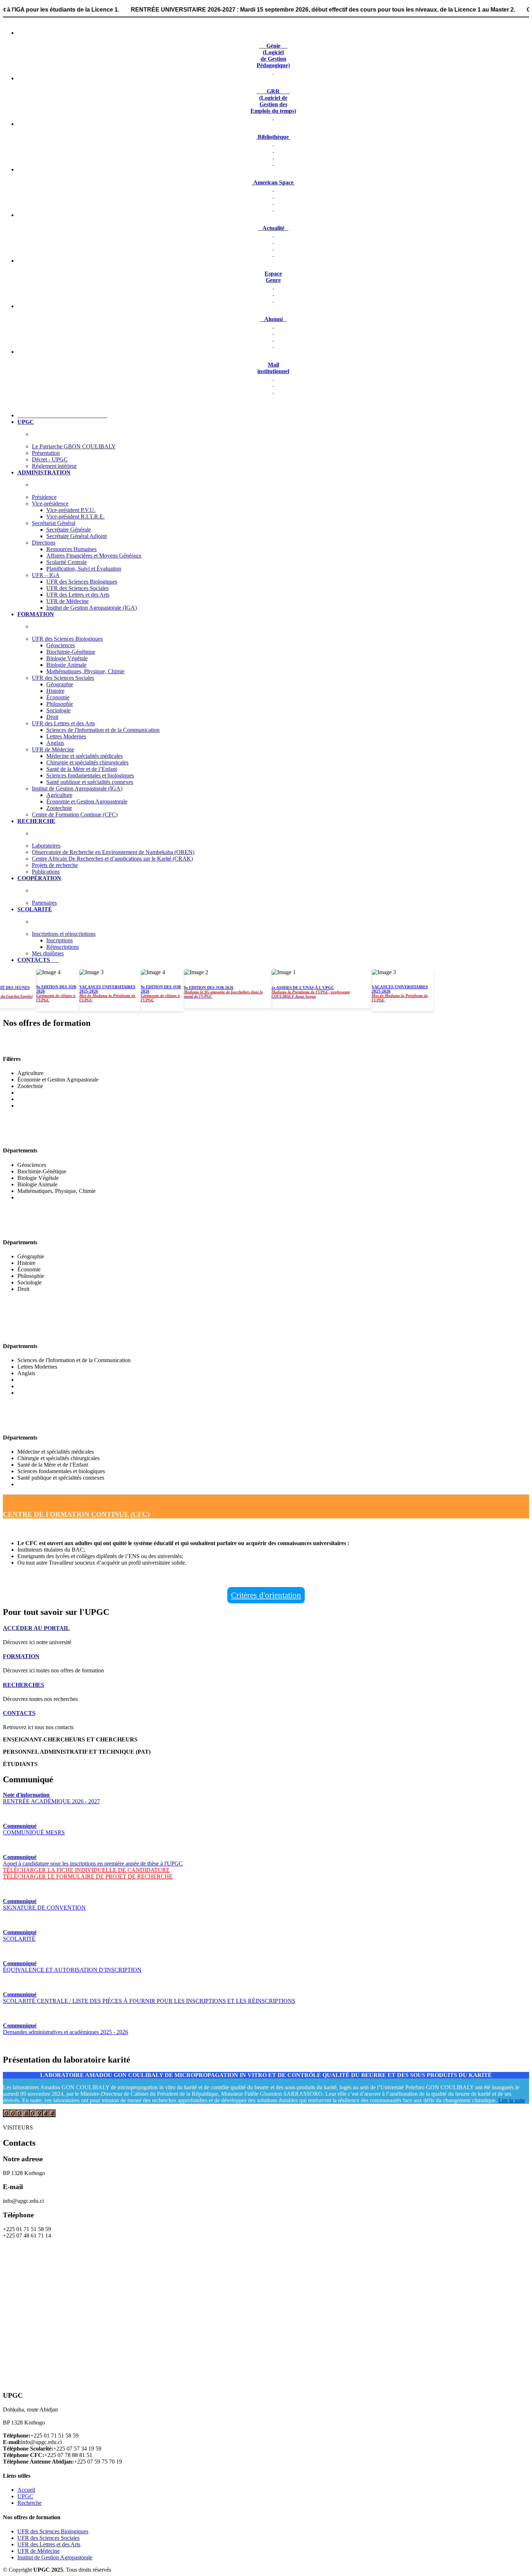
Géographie (60, 684)
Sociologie (58, 710)
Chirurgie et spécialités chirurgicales (87, 762)
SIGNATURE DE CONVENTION (44, 1904)
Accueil (26, 2490)
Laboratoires (46, 846)
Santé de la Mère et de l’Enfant (82, 769)
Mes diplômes (48, 953)
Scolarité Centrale (67, 562)
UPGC (25, 2496)
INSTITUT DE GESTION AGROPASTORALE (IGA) (84, 1044)
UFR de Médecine (67, 601)
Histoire (55, 691)
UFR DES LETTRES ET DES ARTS (58, 1331)
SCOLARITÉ (20, 1935)
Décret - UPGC (50, 459)
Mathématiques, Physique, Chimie (85, 671)
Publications (46, 872)
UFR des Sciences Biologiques (82, 582)
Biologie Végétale (67, 658)
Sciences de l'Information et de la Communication (103, 730)
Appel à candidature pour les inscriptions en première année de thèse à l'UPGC (93, 1860)
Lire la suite (512, 2100)
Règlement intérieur (54, 466)
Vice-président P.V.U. (71, 510)
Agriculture (59, 795)
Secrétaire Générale (69, 530)
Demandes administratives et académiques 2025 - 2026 (66, 2029)
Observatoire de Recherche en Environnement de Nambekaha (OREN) (113, 852)
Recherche (29, 2503)
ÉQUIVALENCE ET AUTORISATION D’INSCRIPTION (72, 1967)
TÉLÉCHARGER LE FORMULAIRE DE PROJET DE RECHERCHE (88, 1876)
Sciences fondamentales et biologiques (90, 775)
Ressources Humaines (71, 549)
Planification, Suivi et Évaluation (84, 569)
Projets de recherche (55, 865)
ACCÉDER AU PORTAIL (36, 1628)
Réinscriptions (63, 947)
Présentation (46, 453)
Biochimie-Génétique (71, 652)
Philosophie (60, 704)
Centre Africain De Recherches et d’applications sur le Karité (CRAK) (112, 859)
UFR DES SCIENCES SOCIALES (55, 1227)
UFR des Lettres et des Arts (78, 595)
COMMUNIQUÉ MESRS (34, 1829)
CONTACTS (19, 1713)
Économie (58, 697)
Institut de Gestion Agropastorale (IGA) (92, 608)
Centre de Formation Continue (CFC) (75, 814)
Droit (52, 717)
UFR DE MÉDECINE (36, 1423)
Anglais (55, 743)
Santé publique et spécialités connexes (90, 782)
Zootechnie (59, 808)
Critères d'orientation (266, 1595)
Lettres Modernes (66, 736)
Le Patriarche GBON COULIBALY (74, 446)
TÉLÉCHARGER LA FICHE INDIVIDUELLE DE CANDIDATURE (86, 1870)
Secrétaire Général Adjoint (77, 536)
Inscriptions (60, 940)
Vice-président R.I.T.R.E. (75, 517)
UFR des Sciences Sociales (77, 588)
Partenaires (44, 903)
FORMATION (21, 1656)
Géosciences (61, 645)
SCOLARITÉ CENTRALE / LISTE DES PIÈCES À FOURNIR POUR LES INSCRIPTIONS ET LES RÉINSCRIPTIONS (149, 1998)
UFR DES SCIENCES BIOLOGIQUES (62, 1136)
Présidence (44, 497)
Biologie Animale (66, 665)
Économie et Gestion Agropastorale (87, 801)
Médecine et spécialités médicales (85, 756)
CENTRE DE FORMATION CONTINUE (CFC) (76, 1514)
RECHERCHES (24, 1685)
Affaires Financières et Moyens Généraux (94, 556)
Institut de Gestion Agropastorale (55, 2557)
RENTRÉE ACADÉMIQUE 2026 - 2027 (51, 1798)
